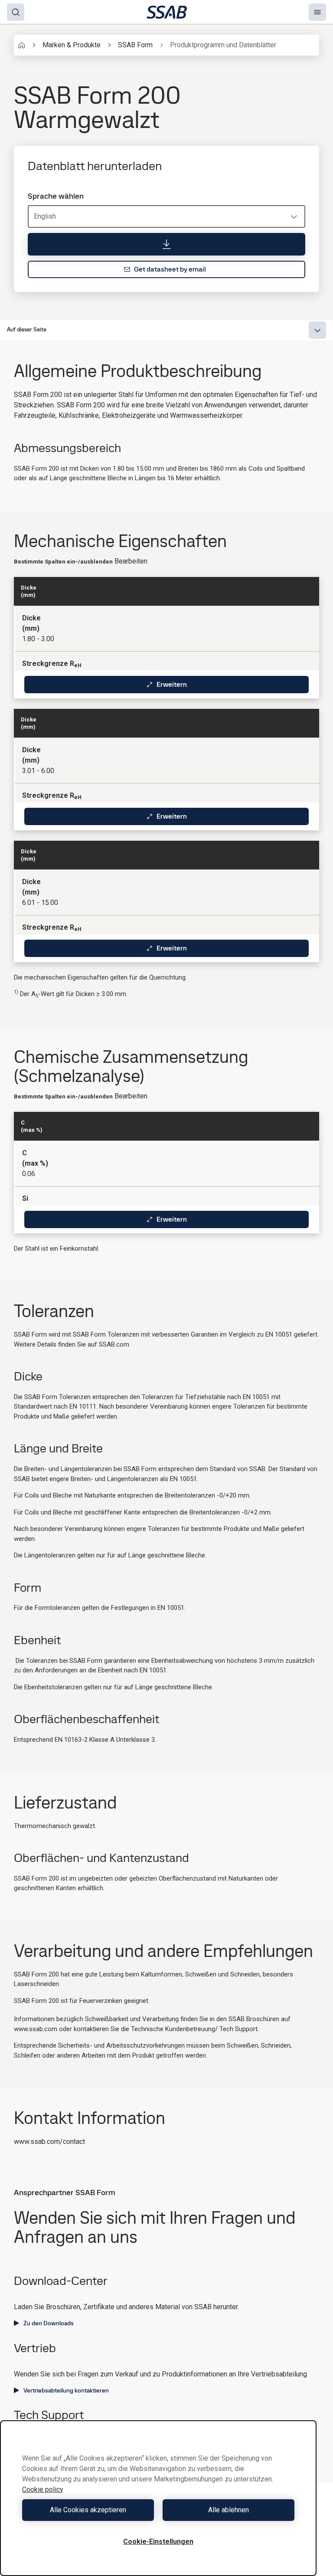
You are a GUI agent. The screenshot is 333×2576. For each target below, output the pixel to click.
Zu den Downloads (49, 2323)
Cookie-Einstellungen (158, 2542)
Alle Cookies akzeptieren (88, 2510)
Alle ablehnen (229, 2510)
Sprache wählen (56, 196)
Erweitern (172, 684)
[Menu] (317, 12)
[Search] (16, 12)
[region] (158, 2498)
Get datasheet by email (170, 269)
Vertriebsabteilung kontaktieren (66, 2390)
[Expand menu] (317, 330)
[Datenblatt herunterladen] (166, 244)
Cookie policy (43, 2489)
